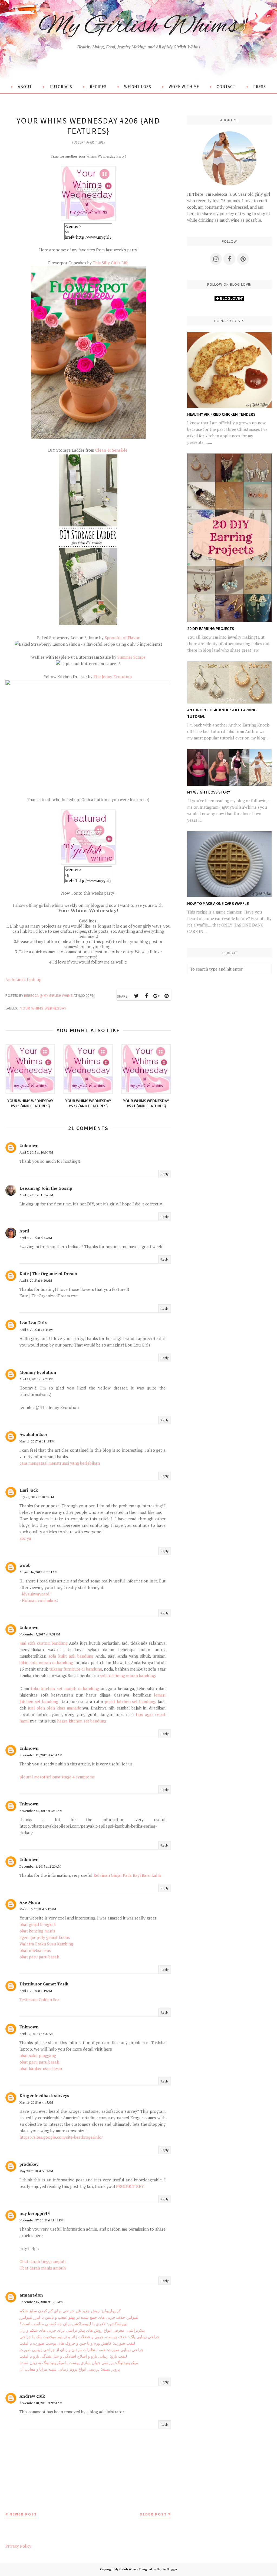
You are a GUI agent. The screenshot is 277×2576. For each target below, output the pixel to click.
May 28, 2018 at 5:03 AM (36, 2171)
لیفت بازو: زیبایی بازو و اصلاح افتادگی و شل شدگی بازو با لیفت (73, 2356)
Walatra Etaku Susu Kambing (46, 1944)
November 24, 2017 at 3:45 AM (41, 1811)
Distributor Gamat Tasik (44, 1984)
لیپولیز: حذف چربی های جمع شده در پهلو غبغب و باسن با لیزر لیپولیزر (79, 2317)
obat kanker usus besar (41, 2068)
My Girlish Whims (138, 27)
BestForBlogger (167, 2569)
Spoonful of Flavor (122, 638)
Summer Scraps (131, 657)
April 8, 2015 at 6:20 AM (36, 1280)
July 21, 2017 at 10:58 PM (37, 1497)
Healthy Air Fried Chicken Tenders (221, 414)
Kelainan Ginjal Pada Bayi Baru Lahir (127, 1875)
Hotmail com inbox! (39, 1600)
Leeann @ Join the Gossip (46, 1188)
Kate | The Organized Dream (48, 1274)
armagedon (31, 2295)
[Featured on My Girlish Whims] (88, 863)
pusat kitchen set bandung (130, 1701)
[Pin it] (166, 996)
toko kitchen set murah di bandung (65, 1688)
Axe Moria (30, 1902)
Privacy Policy (18, 2546)
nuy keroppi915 (35, 2213)
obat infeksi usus (35, 1950)
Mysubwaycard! (36, 1594)
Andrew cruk (32, 2396)
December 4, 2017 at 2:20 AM (40, 1866)
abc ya (25, 1538)
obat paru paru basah (39, 1957)
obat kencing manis (37, 1931)
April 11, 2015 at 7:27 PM (36, 1379)
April (24, 1231)
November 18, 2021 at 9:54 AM (41, 2403)
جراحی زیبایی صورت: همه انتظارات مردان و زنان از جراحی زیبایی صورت (81, 2350)
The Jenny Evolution (113, 677)
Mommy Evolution (38, 1372)
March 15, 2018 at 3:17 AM (38, 1909)
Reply (165, 1174)
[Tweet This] (136, 996)
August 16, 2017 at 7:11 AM (38, 1572)
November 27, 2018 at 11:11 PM (41, 2220)
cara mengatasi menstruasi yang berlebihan (60, 1463)
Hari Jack (29, 1490)
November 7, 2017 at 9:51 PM (40, 1634)
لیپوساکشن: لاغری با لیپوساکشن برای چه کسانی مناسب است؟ (74, 2324)
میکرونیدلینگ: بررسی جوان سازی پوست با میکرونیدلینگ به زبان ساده (79, 2362)
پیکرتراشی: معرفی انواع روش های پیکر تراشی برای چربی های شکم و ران (82, 2330)
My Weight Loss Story (209, 792)
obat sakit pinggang (38, 2055)
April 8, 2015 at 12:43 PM (36, 1330)
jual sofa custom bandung (44, 1643)
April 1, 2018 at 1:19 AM (36, 1991)
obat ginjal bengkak (38, 1924)
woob (25, 1565)
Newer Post (23, 2514)
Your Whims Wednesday (43, 1008)
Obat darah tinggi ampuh (42, 2261)
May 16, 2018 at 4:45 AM (36, 2102)
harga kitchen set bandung (82, 1721)
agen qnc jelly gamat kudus (45, 1937)
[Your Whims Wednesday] (88, 220)
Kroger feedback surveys (44, 2095)
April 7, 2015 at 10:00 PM (36, 1152)
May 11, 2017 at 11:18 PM (37, 1441)
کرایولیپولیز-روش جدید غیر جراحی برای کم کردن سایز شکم (70, 2311)
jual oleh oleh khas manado (55, 1708)
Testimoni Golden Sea (39, 2000)
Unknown (29, 1145)
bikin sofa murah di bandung (46, 1662)
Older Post (153, 2514)
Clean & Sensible (112, 450)
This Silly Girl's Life (111, 263)
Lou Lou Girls (33, 1323)
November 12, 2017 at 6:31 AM (41, 1755)
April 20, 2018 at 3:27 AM (37, 2034)
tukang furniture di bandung (76, 1669)
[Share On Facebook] (146, 996)
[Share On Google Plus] (156, 996)
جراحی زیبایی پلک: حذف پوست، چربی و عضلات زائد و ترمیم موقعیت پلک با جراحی (89, 2337)
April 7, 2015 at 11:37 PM (36, 1195)
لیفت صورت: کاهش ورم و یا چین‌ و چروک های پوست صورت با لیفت (77, 2343)
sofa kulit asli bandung (71, 1656)
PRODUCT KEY (130, 2186)
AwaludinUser (33, 1434)
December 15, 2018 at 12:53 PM (42, 2302)
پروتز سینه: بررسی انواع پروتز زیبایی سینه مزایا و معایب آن (70, 2369)
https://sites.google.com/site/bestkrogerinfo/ (61, 2137)
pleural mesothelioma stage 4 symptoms (57, 1777)
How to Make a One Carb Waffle (218, 903)
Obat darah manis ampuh (43, 2268)
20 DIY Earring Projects (211, 629)
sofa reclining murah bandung (127, 1675)
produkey (29, 2164)
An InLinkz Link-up (23, 979)
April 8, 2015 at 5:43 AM (36, 1238)
